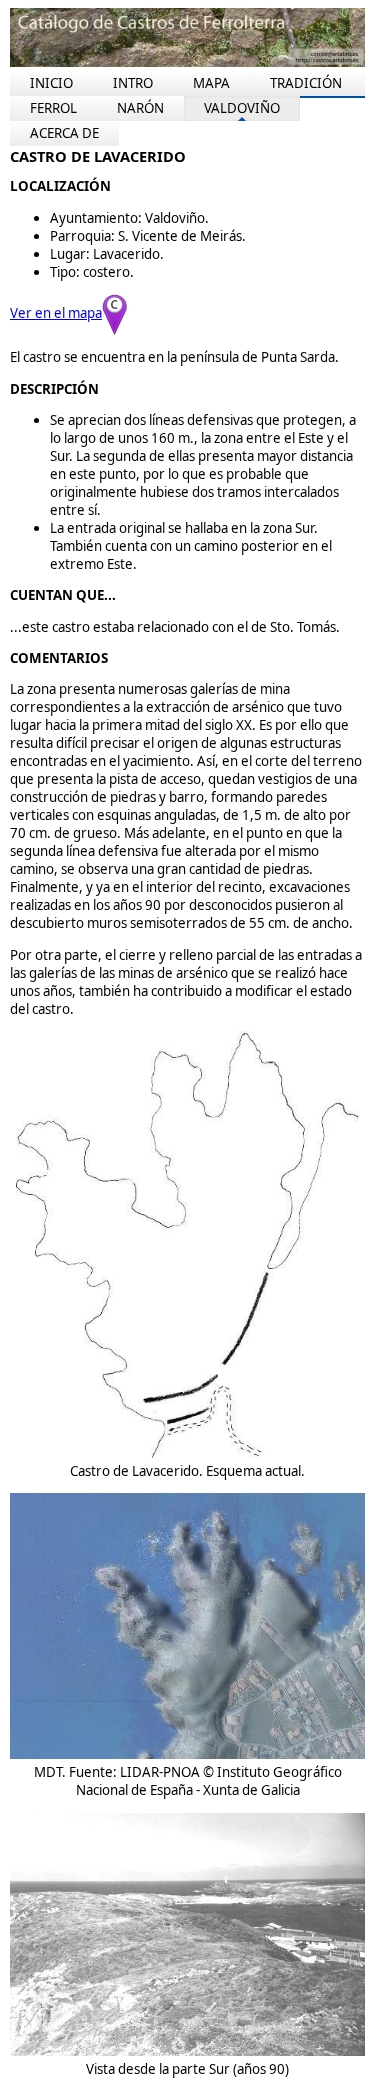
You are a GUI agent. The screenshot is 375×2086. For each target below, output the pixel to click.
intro (133, 83)
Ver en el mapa (56, 313)
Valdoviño (242, 108)
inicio (51, 83)
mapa (211, 83)
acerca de (64, 133)
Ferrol (53, 108)
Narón (140, 108)
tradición (306, 83)
